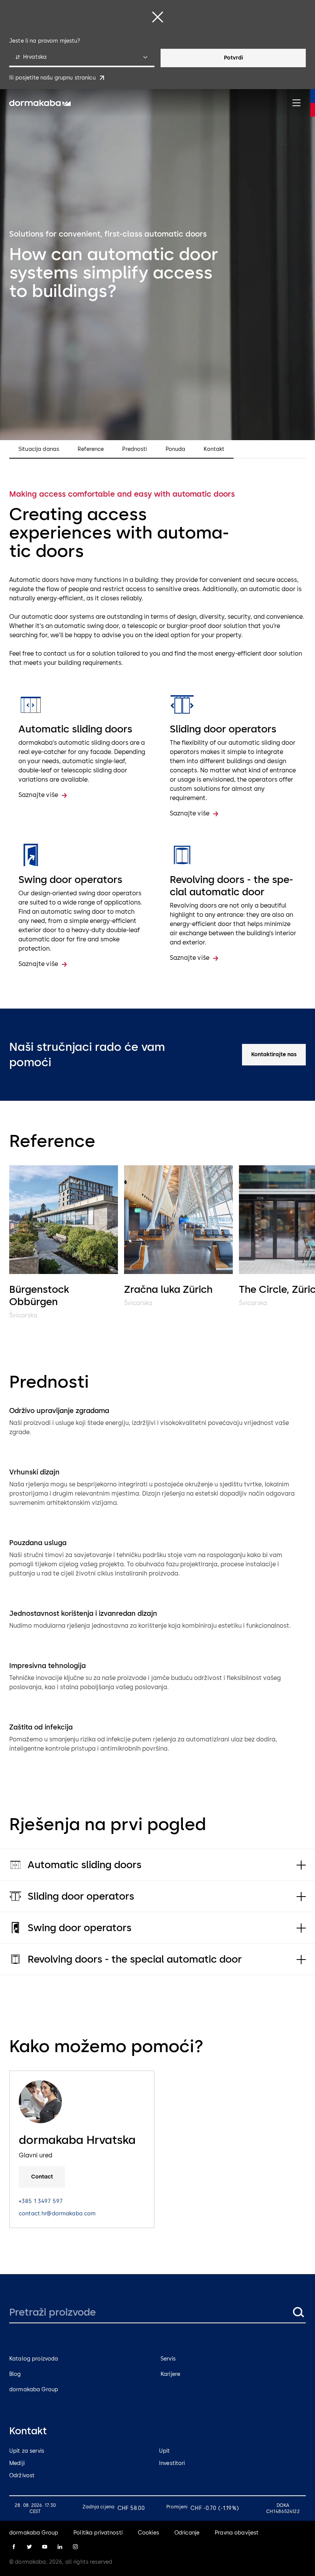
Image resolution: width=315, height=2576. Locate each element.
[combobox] (82, 58)
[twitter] (29, 2547)
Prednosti (134, 449)
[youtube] (45, 2547)
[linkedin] (60, 2547)
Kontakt (214, 449)
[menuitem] (40, 103)
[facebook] (14, 2547)
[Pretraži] (298, 2312)
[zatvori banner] (157, 17)
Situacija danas (39, 449)
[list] (157, 1243)
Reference (91, 449)
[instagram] (75, 2547)
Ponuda (176, 449)
